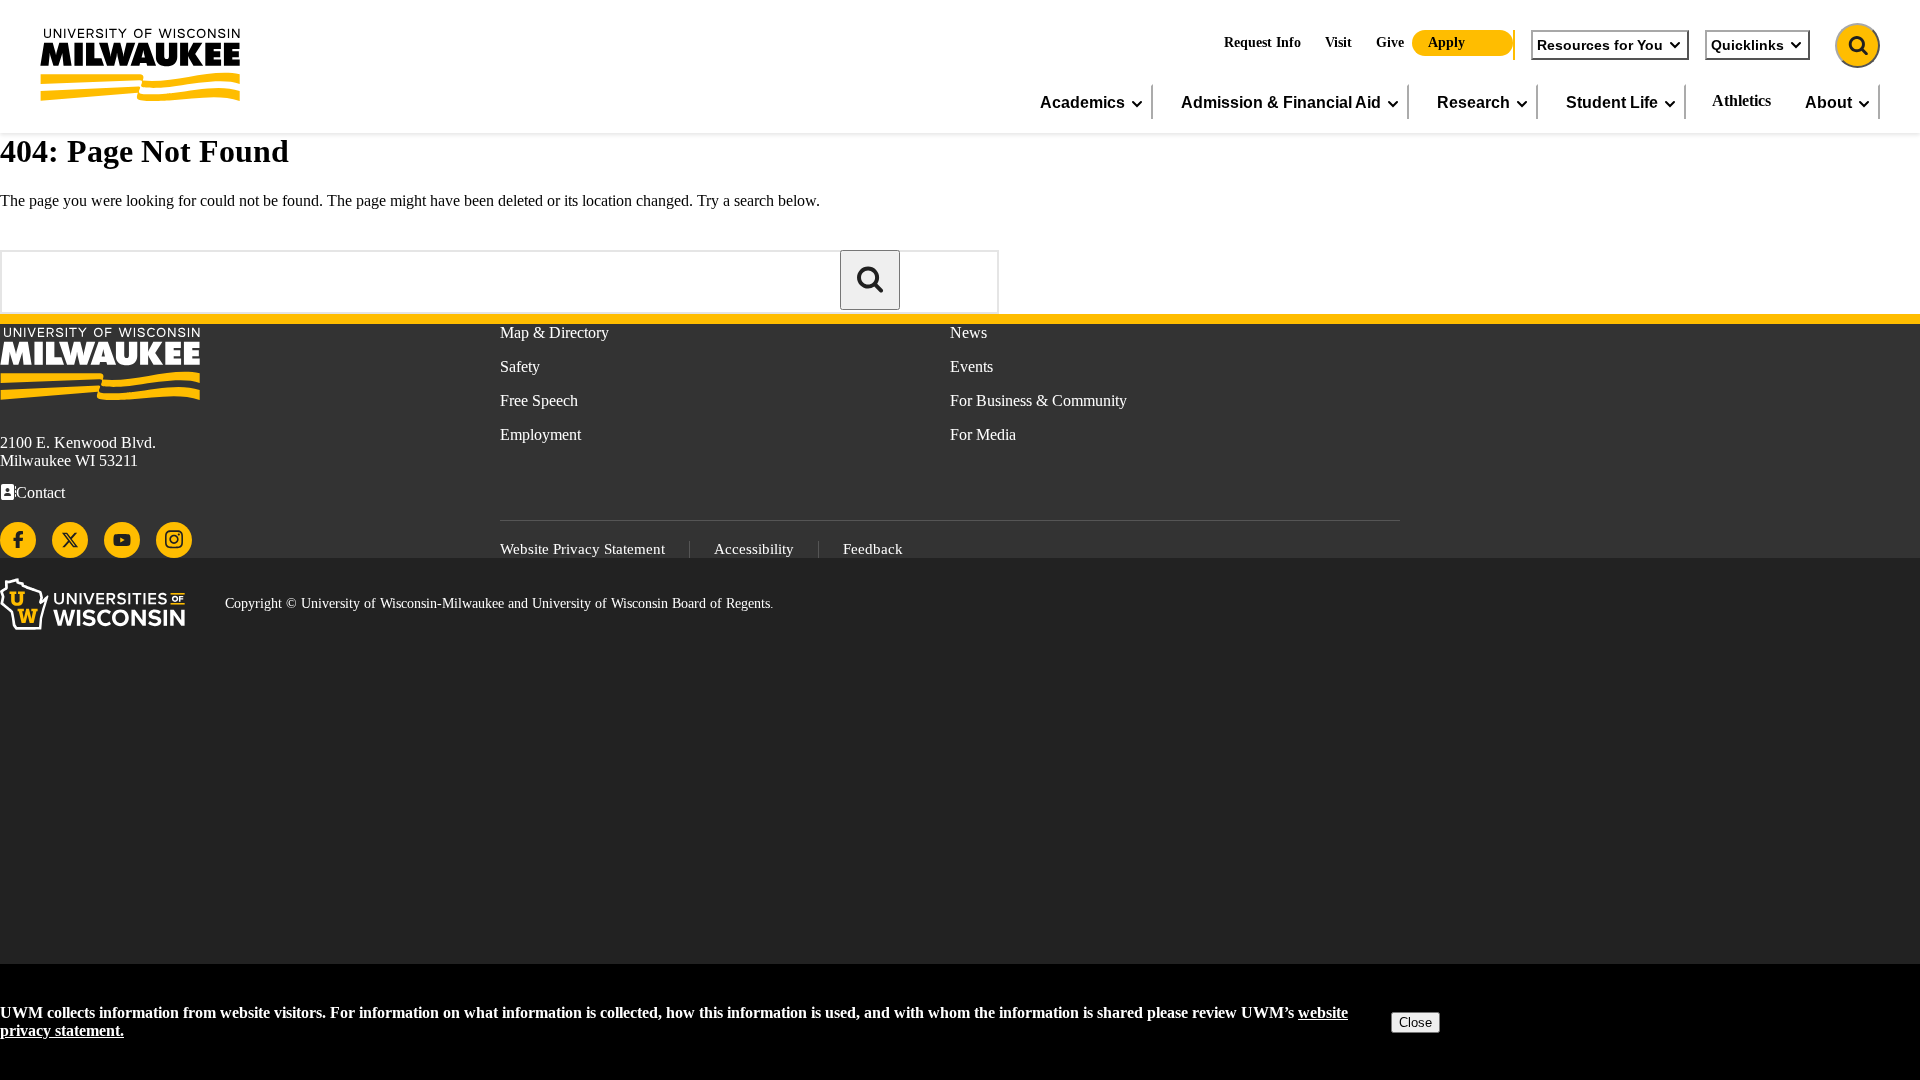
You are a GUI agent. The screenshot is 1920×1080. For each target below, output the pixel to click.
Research (1473, 102)
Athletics (1741, 100)
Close (1415, 1022)
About (1828, 102)
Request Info (1262, 42)
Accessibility (754, 549)
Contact (40, 492)
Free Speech (539, 400)
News (968, 332)
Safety (520, 366)
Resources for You (1600, 45)
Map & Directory (554, 332)
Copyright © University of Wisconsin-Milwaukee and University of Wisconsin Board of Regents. (499, 603)
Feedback (873, 549)
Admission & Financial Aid (1281, 102)
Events (971, 366)
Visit (1338, 42)
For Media (983, 434)
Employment (540, 434)
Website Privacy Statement (582, 549)
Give (1390, 42)
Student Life (1612, 102)
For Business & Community (1038, 400)
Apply (1446, 42)
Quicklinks (1747, 45)
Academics (1082, 102)
